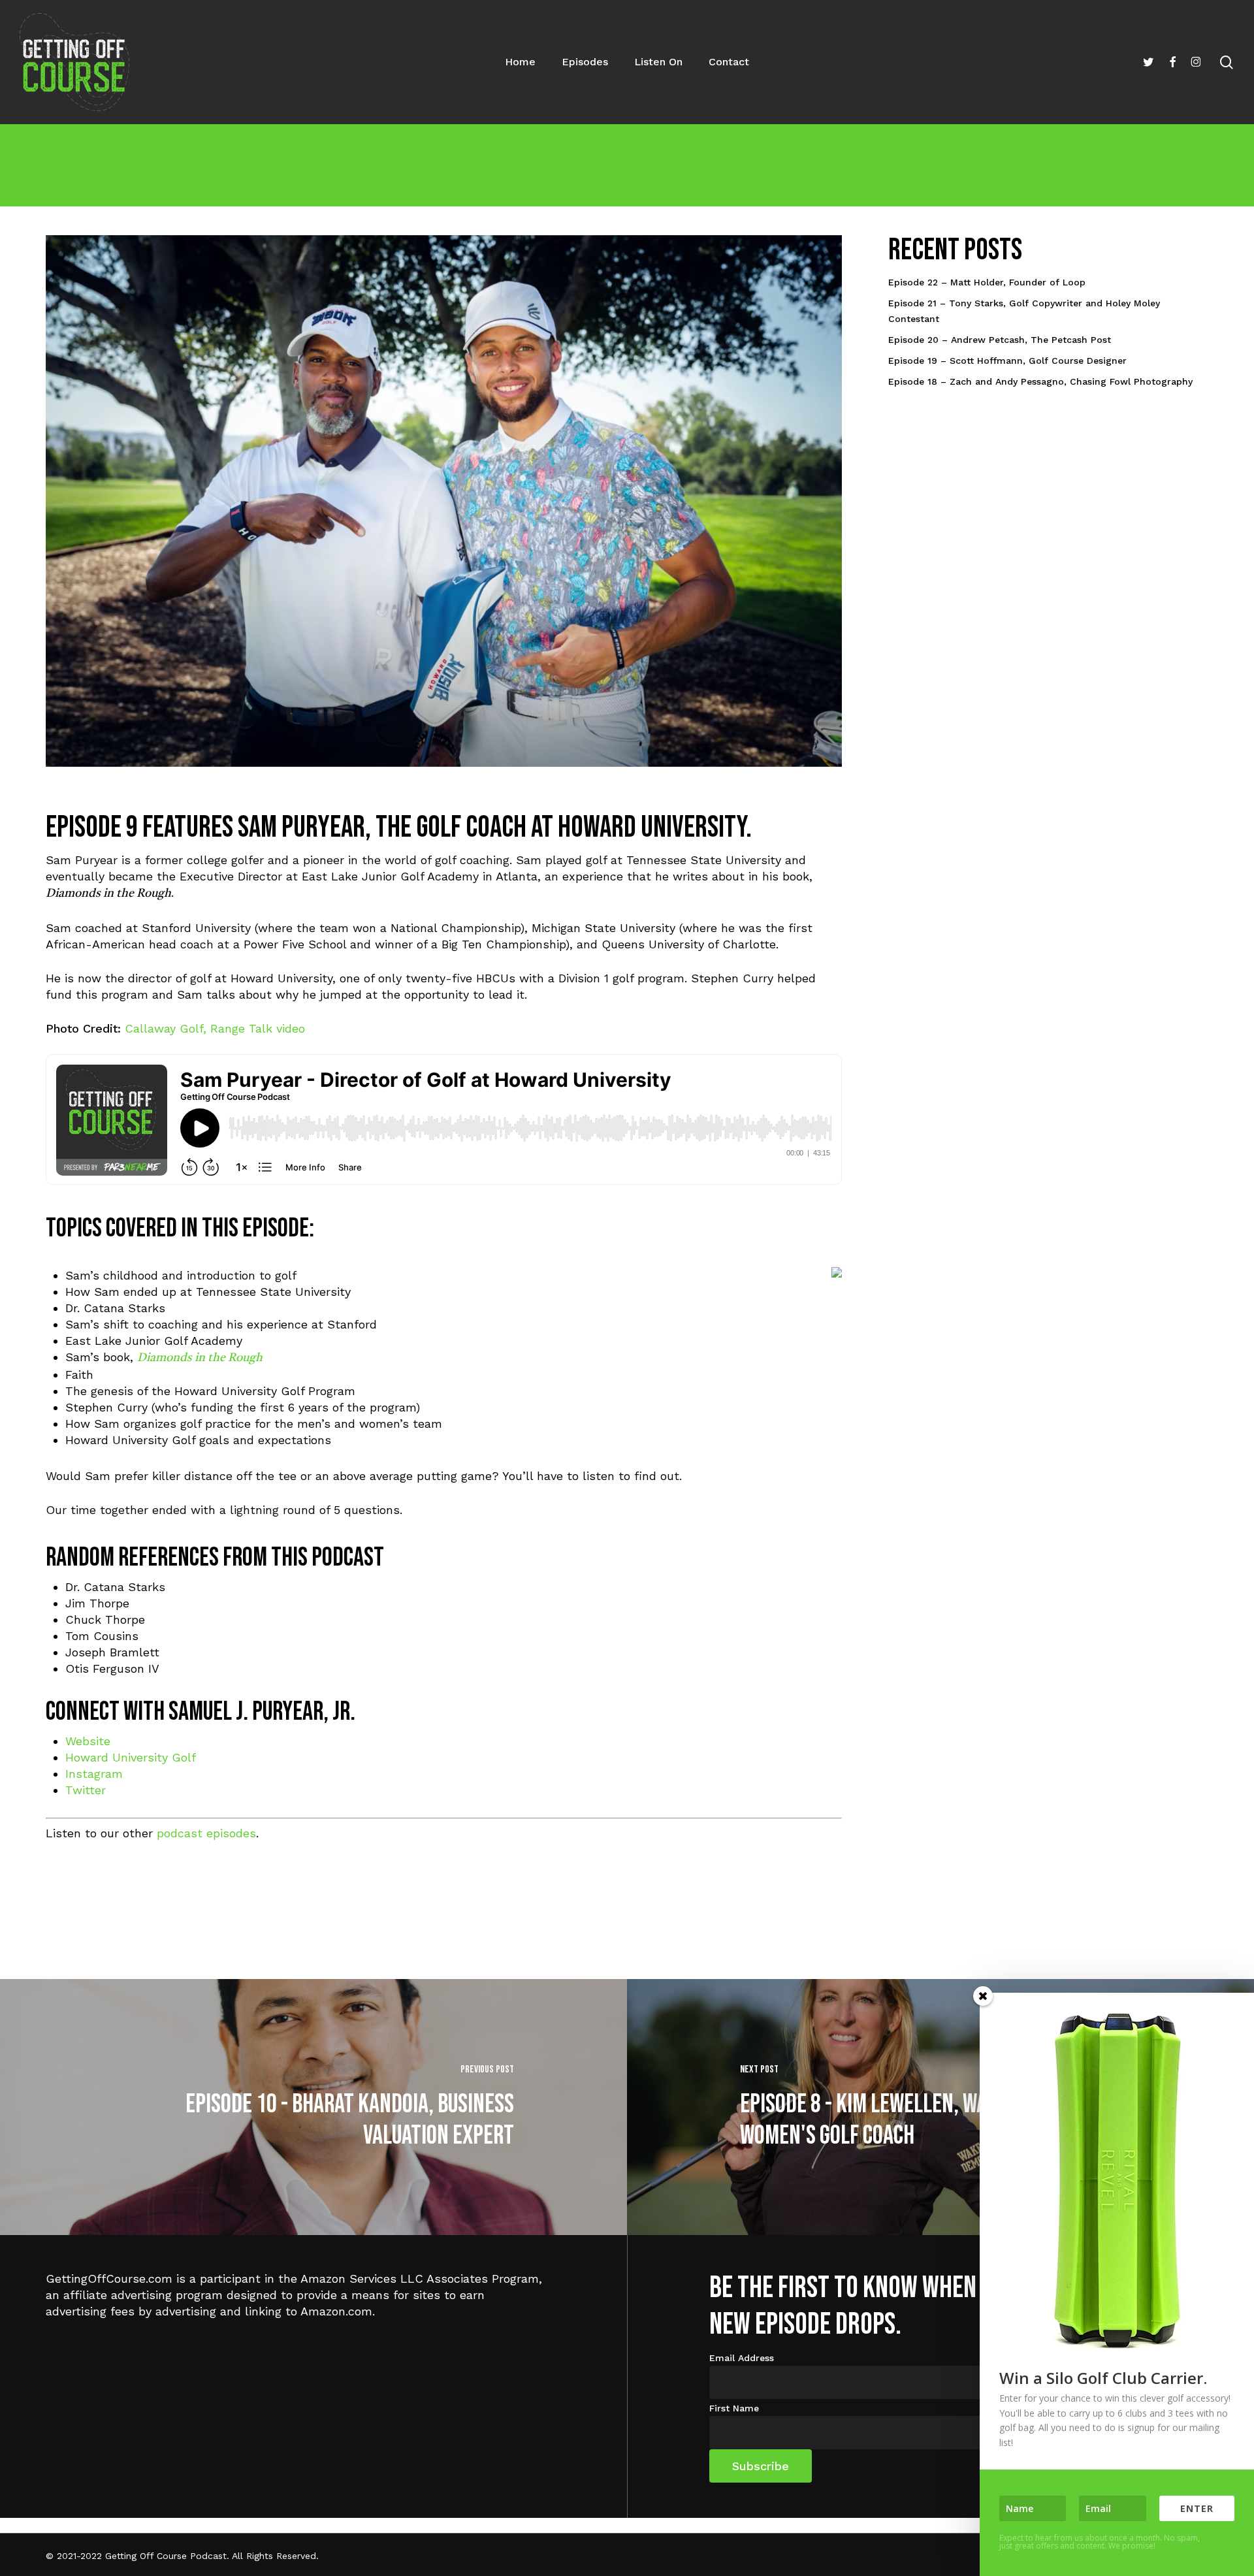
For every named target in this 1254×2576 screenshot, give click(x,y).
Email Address (742, 2358)
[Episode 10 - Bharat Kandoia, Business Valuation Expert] (313, 2107)
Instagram (94, 1774)
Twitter (86, 1790)
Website (88, 1741)
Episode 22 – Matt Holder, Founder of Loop (987, 282)
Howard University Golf (131, 1757)
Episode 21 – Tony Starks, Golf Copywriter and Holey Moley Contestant (1024, 311)
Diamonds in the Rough (200, 1358)
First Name (734, 2408)
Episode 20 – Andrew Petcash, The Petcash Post (1000, 340)
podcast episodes (206, 1833)
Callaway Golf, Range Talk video (215, 1028)
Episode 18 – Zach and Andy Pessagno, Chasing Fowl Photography (1040, 381)
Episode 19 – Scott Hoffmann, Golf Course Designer (1007, 361)
